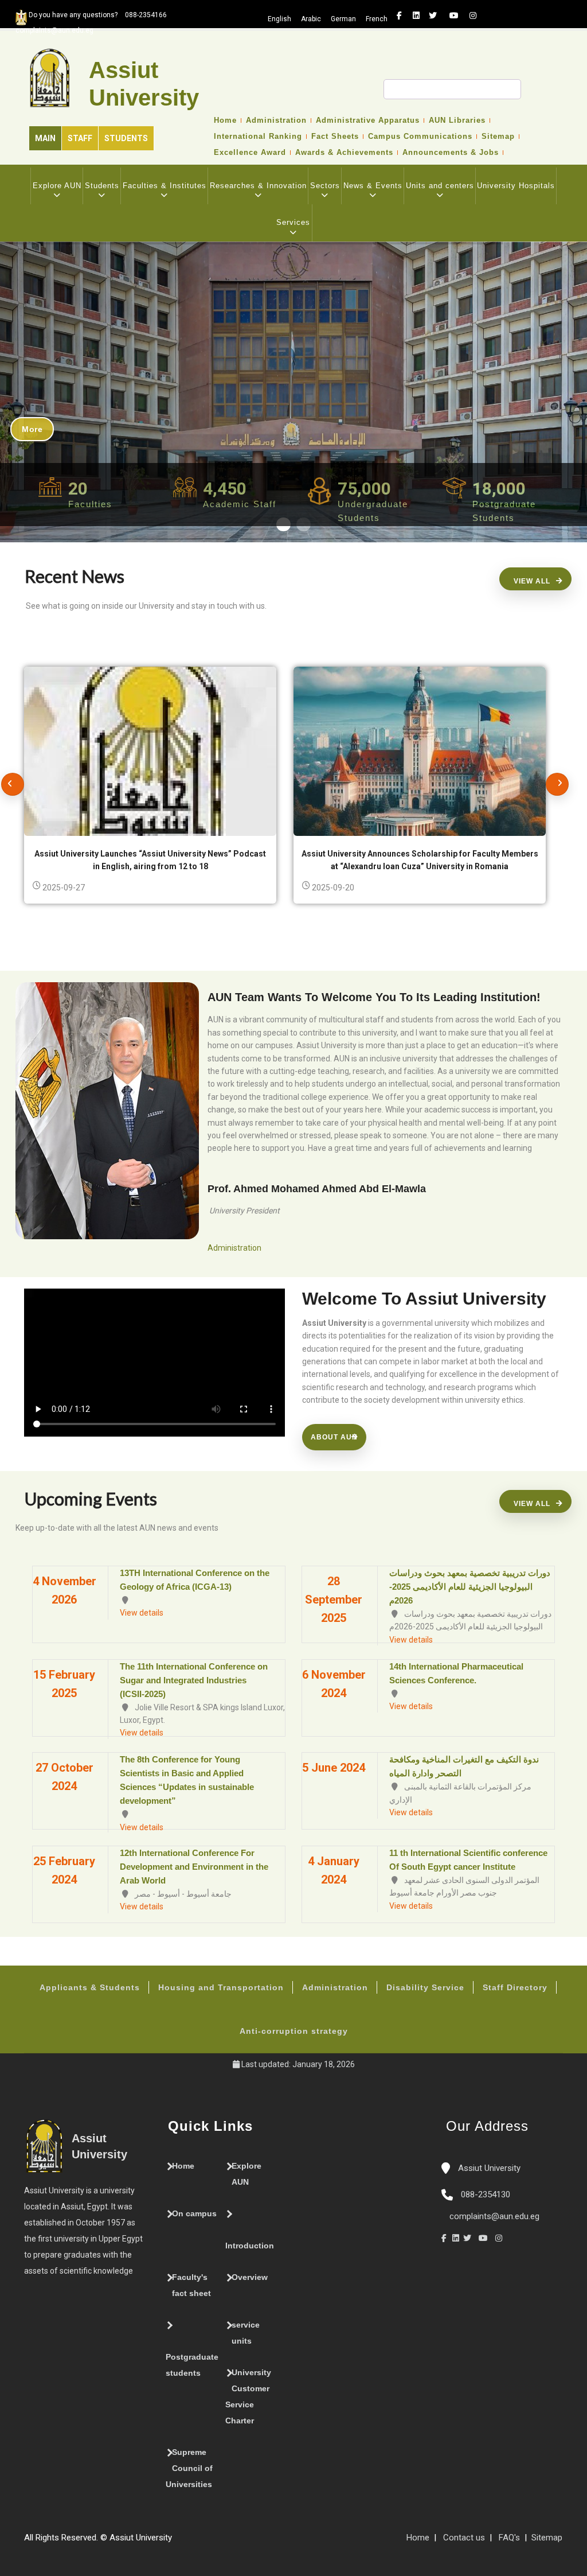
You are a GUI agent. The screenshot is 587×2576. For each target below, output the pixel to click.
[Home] (212, 2542)
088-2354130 (486, 2194)
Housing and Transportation (221, 1987)
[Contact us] (201, 2542)
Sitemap (498, 137)
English (279, 19)
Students (126, 138)
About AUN (334, 1437)
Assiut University (488, 2168)
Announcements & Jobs (451, 153)
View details (142, 1613)
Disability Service (425, 1987)
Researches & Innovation (258, 186)
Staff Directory (515, 1987)
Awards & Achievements (344, 153)
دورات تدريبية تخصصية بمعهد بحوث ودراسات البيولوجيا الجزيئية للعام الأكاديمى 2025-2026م (470, 1587)
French (377, 19)
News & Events (373, 186)
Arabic (311, 19)
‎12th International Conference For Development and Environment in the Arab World (194, 1867)
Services (293, 222)
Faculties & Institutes (165, 186)
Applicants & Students (90, 1987)
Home (225, 120)
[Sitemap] (178, 2542)
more (32, 429)
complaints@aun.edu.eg (493, 2216)
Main (45, 138)
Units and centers (440, 186)
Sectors (325, 186)
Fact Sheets (335, 137)
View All (532, 581)
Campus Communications (420, 137)
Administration (276, 120)
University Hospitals (516, 186)
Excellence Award (250, 153)
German (343, 19)
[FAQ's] (189, 2542)
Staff (80, 138)
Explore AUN (57, 186)
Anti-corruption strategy (294, 2031)
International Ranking (258, 137)
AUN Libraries (457, 120)
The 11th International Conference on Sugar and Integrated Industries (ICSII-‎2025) (194, 1680)
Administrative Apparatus (368, 120)
